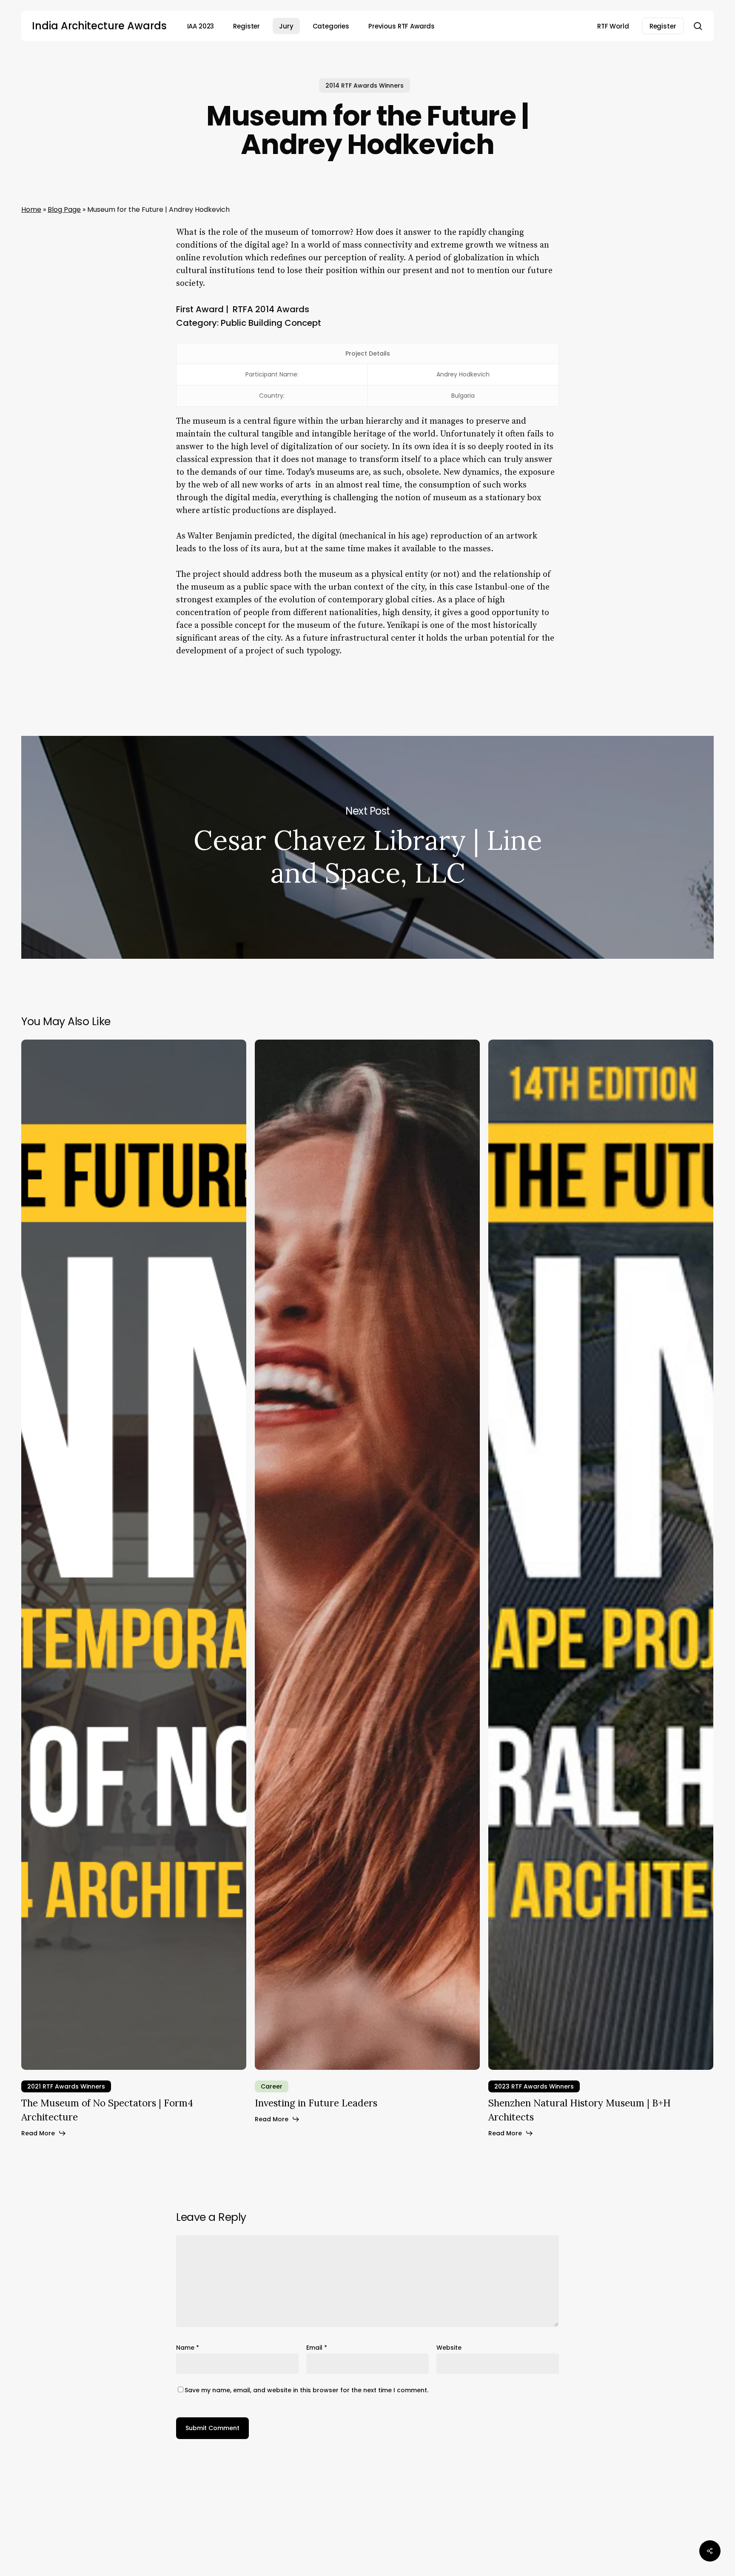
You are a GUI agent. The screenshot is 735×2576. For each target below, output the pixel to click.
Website (449, 2348)
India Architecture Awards (99, 26)
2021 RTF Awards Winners (66, 2086)
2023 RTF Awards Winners (534, 2086)
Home (31, 209)
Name (188, 2348)
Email (317, 2348)
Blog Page (64, 209)
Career (272, 2086)
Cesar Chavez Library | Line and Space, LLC (367, 847)
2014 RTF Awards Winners (365, 85)
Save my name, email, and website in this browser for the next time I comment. (306, 2390)
